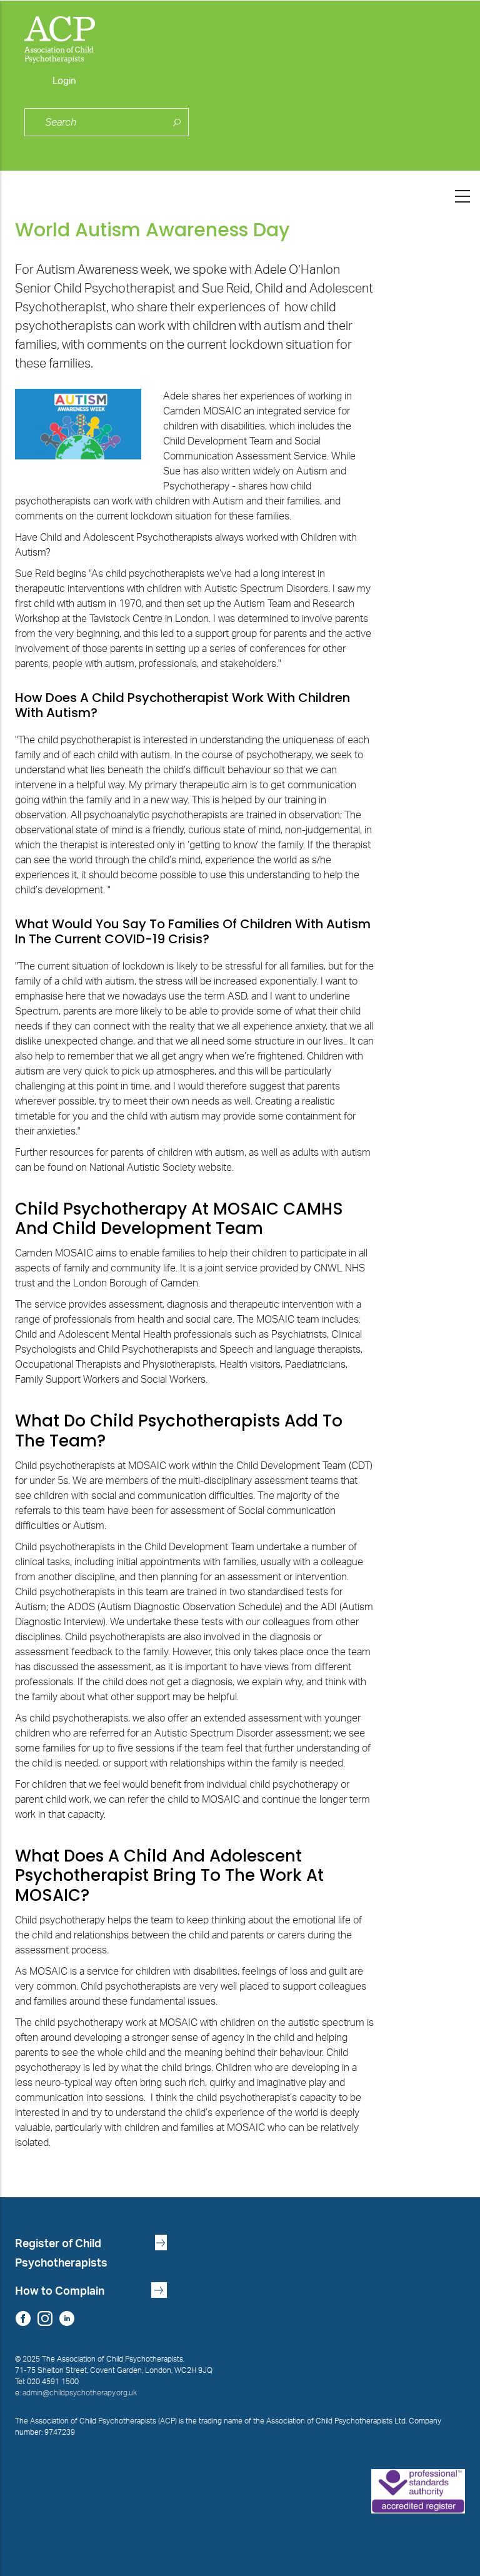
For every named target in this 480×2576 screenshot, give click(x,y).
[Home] (240, 37)
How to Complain (60, 2291)
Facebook (23, 2319)
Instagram (45, 2319)
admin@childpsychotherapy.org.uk (80, 2393)
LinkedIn (67, 2319)
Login (64, 81)
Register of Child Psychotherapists (61, 2253)
